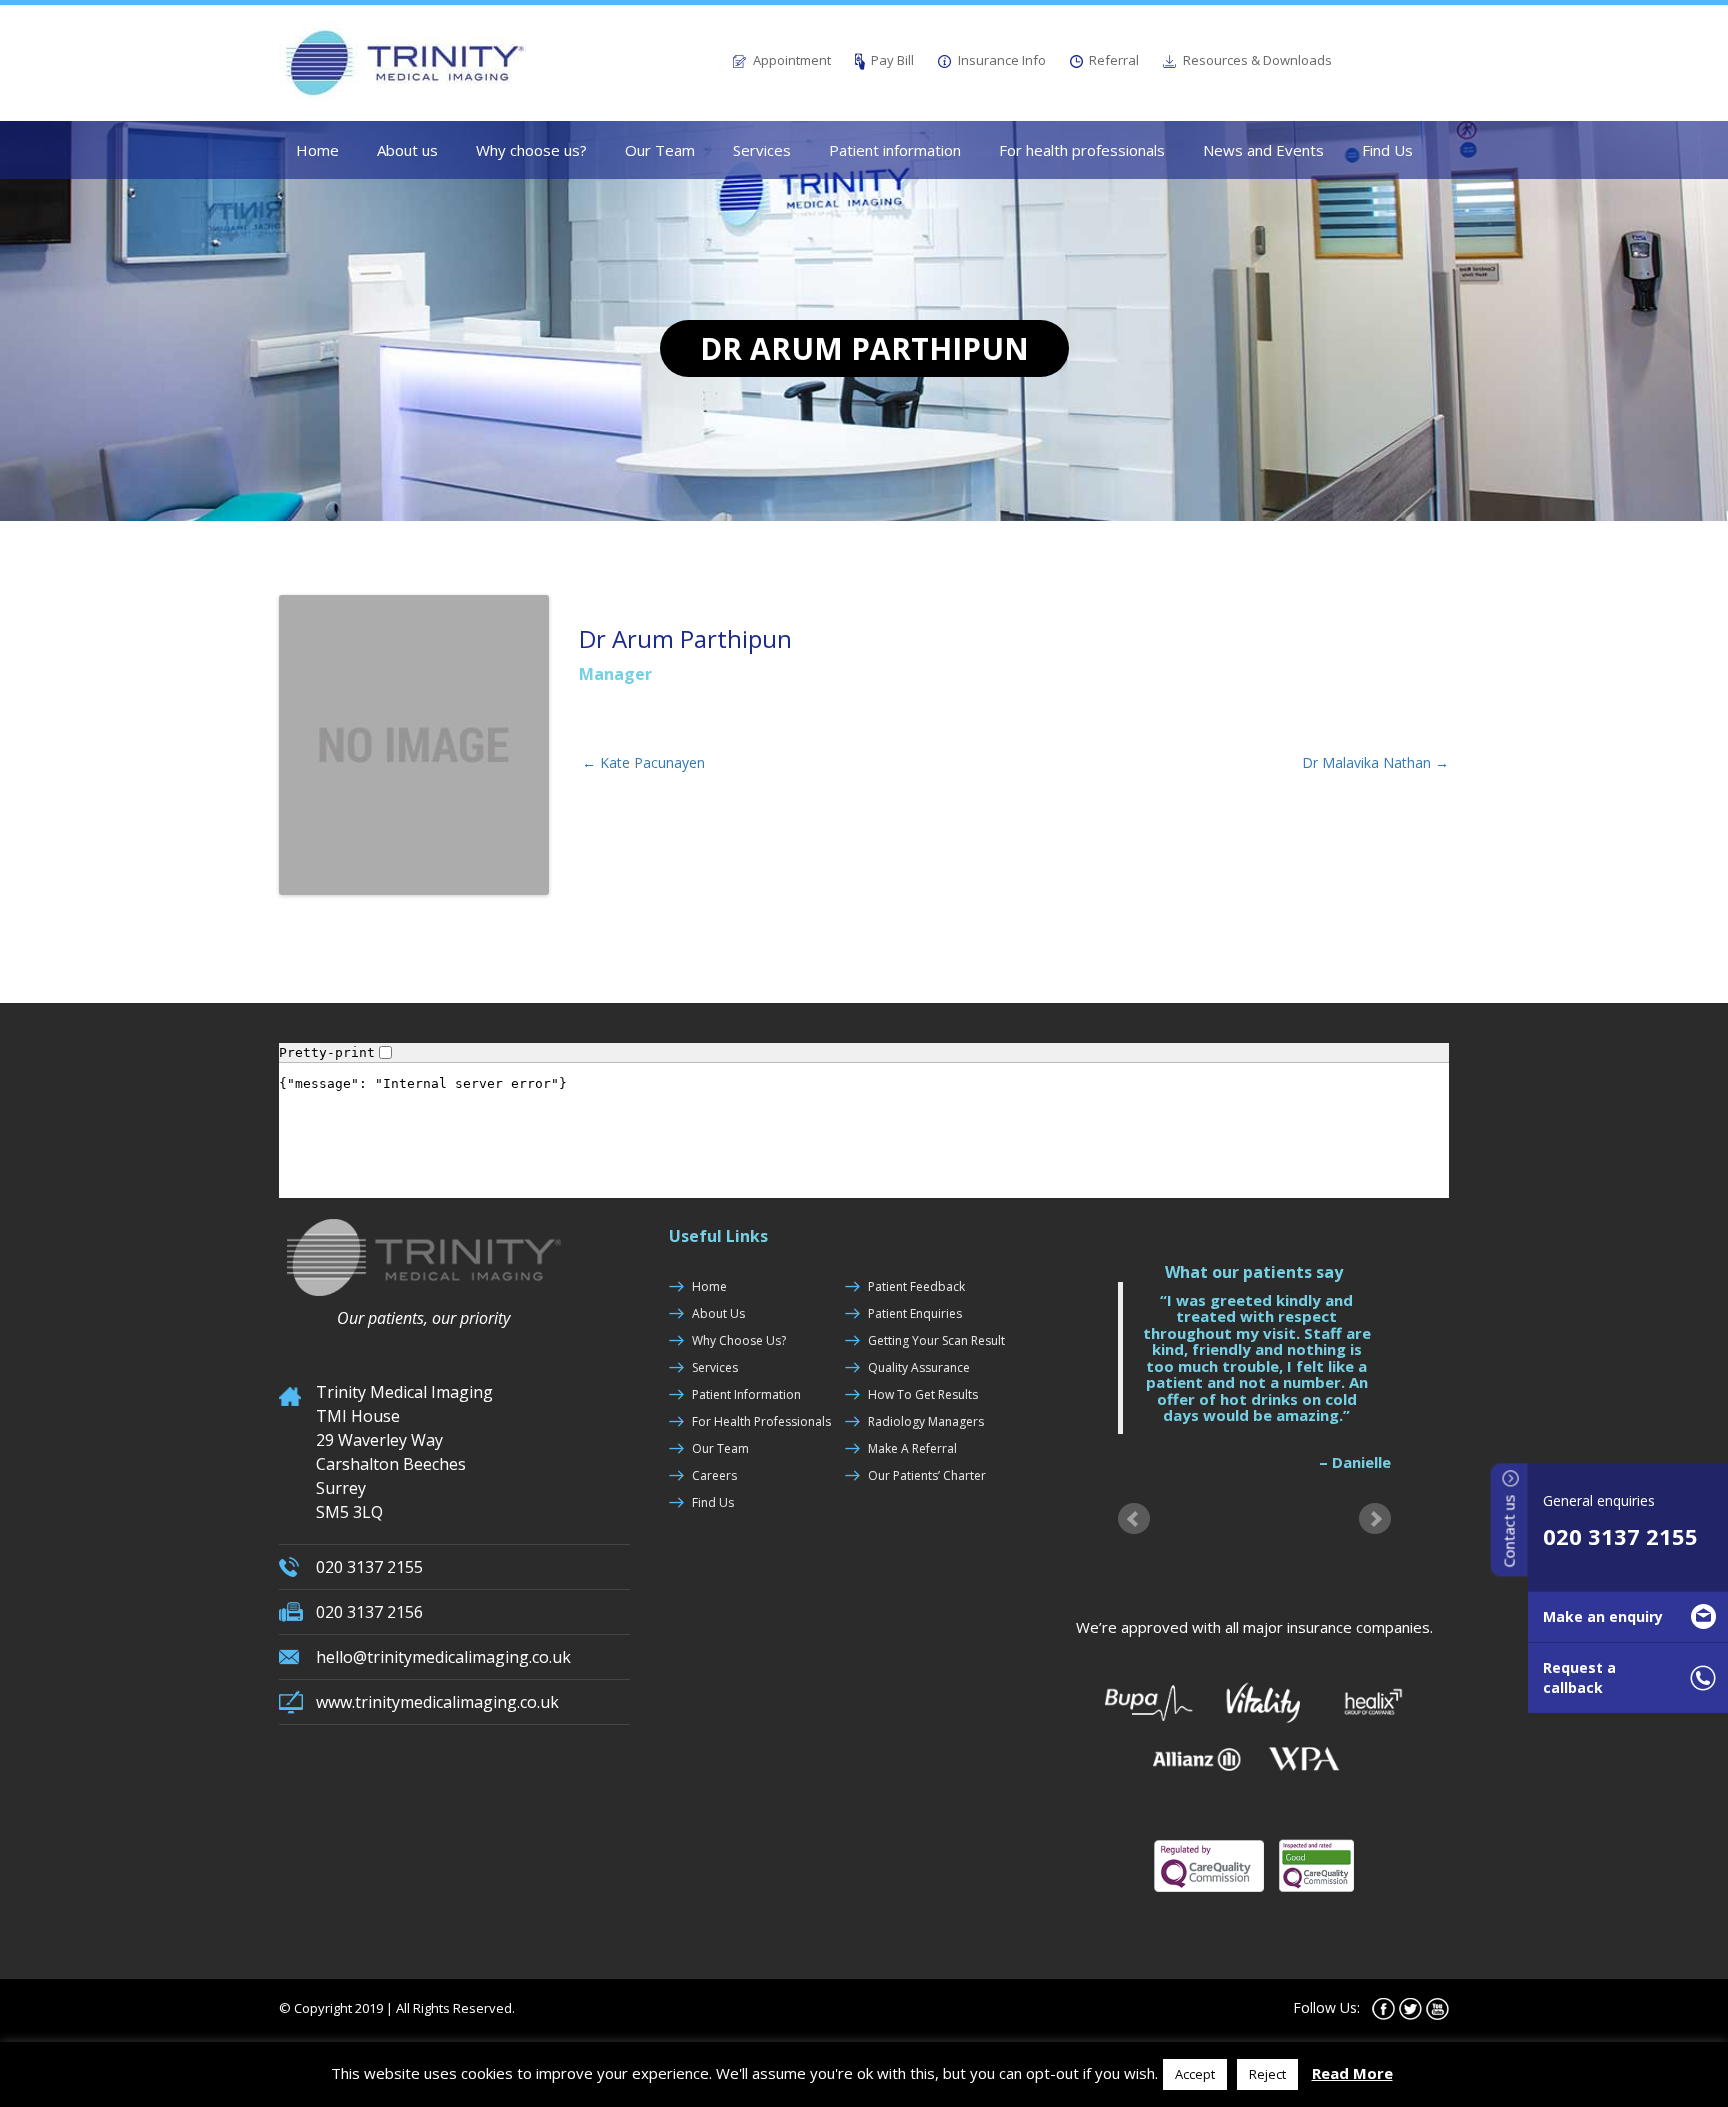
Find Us (1387, 150)
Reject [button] (1267, 2074)
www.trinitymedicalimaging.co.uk (437, 1702)
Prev (1134, 1518)
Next (1375, 1518)
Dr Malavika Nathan (1375, 762)
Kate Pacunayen (643, 762)
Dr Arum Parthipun (685, 638)
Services (762, 150)
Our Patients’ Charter (927, 1475)
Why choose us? (531, 150)
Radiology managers (926, 1421)
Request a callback (1579, 1677)
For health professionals (1082, 150)
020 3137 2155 (1620, 1536)
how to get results (923, 1394)
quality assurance (919, 1367)
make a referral (912, 1448)
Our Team (660, 150)
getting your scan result (936, 1340)
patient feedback (916, 1286)
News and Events (1263, 150)
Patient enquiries (915, 1313)
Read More (1352, 2073)
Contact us (1509, 1528)
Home (317, 150)
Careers (714, 1475)
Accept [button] (1195, 2074)
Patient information (895, 150)
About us (407, 150)
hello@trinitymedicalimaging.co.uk (443, 1657)
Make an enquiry (1603, 1616)
